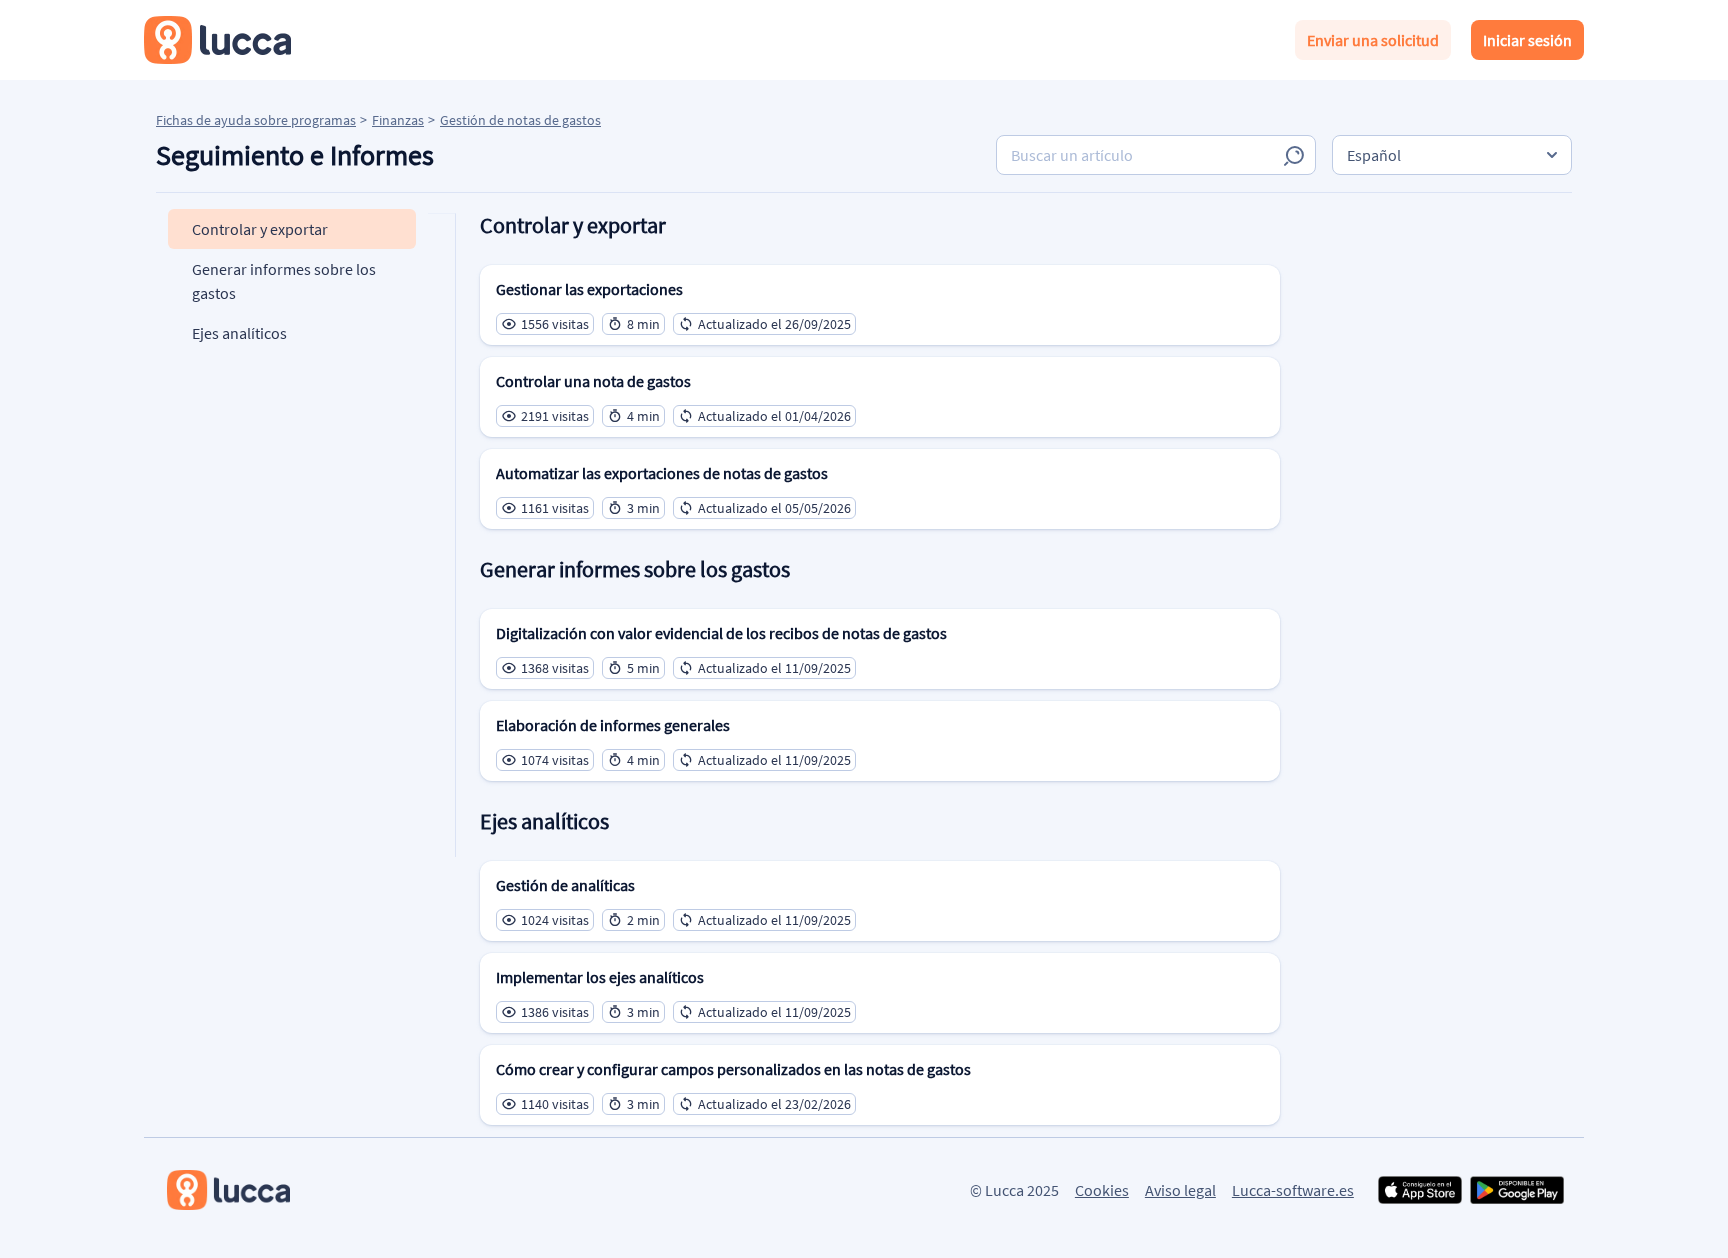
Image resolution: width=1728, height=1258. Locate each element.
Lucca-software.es (1293, 1190)
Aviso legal (1180, 1190)
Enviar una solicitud (1373, 40)
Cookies (1102, 1190)
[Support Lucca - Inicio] (217, 40)
